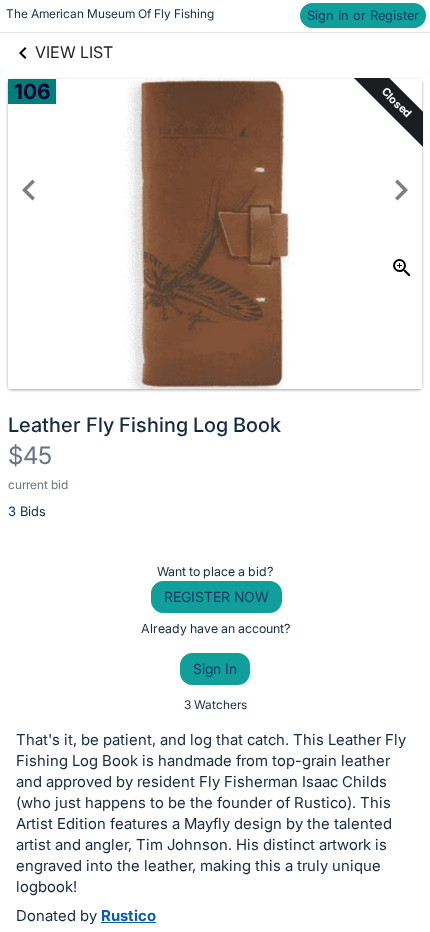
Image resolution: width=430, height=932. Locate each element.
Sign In (215, 668)
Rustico (128, 915)
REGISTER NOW (216, 596)
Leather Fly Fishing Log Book (144, 425)
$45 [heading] (30, 455)
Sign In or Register (363, 15)
